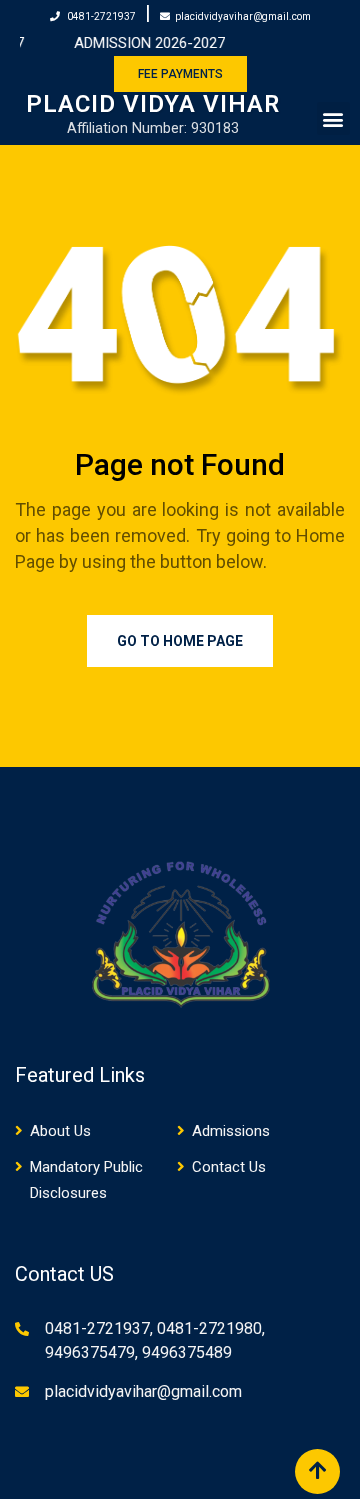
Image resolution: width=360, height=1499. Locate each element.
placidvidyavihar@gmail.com (243, 16)
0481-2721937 (101, 16)
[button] (333, 118)
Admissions (231, 1131)
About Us (60, 1131)
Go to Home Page (180, 641)
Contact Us (229, 1167)
